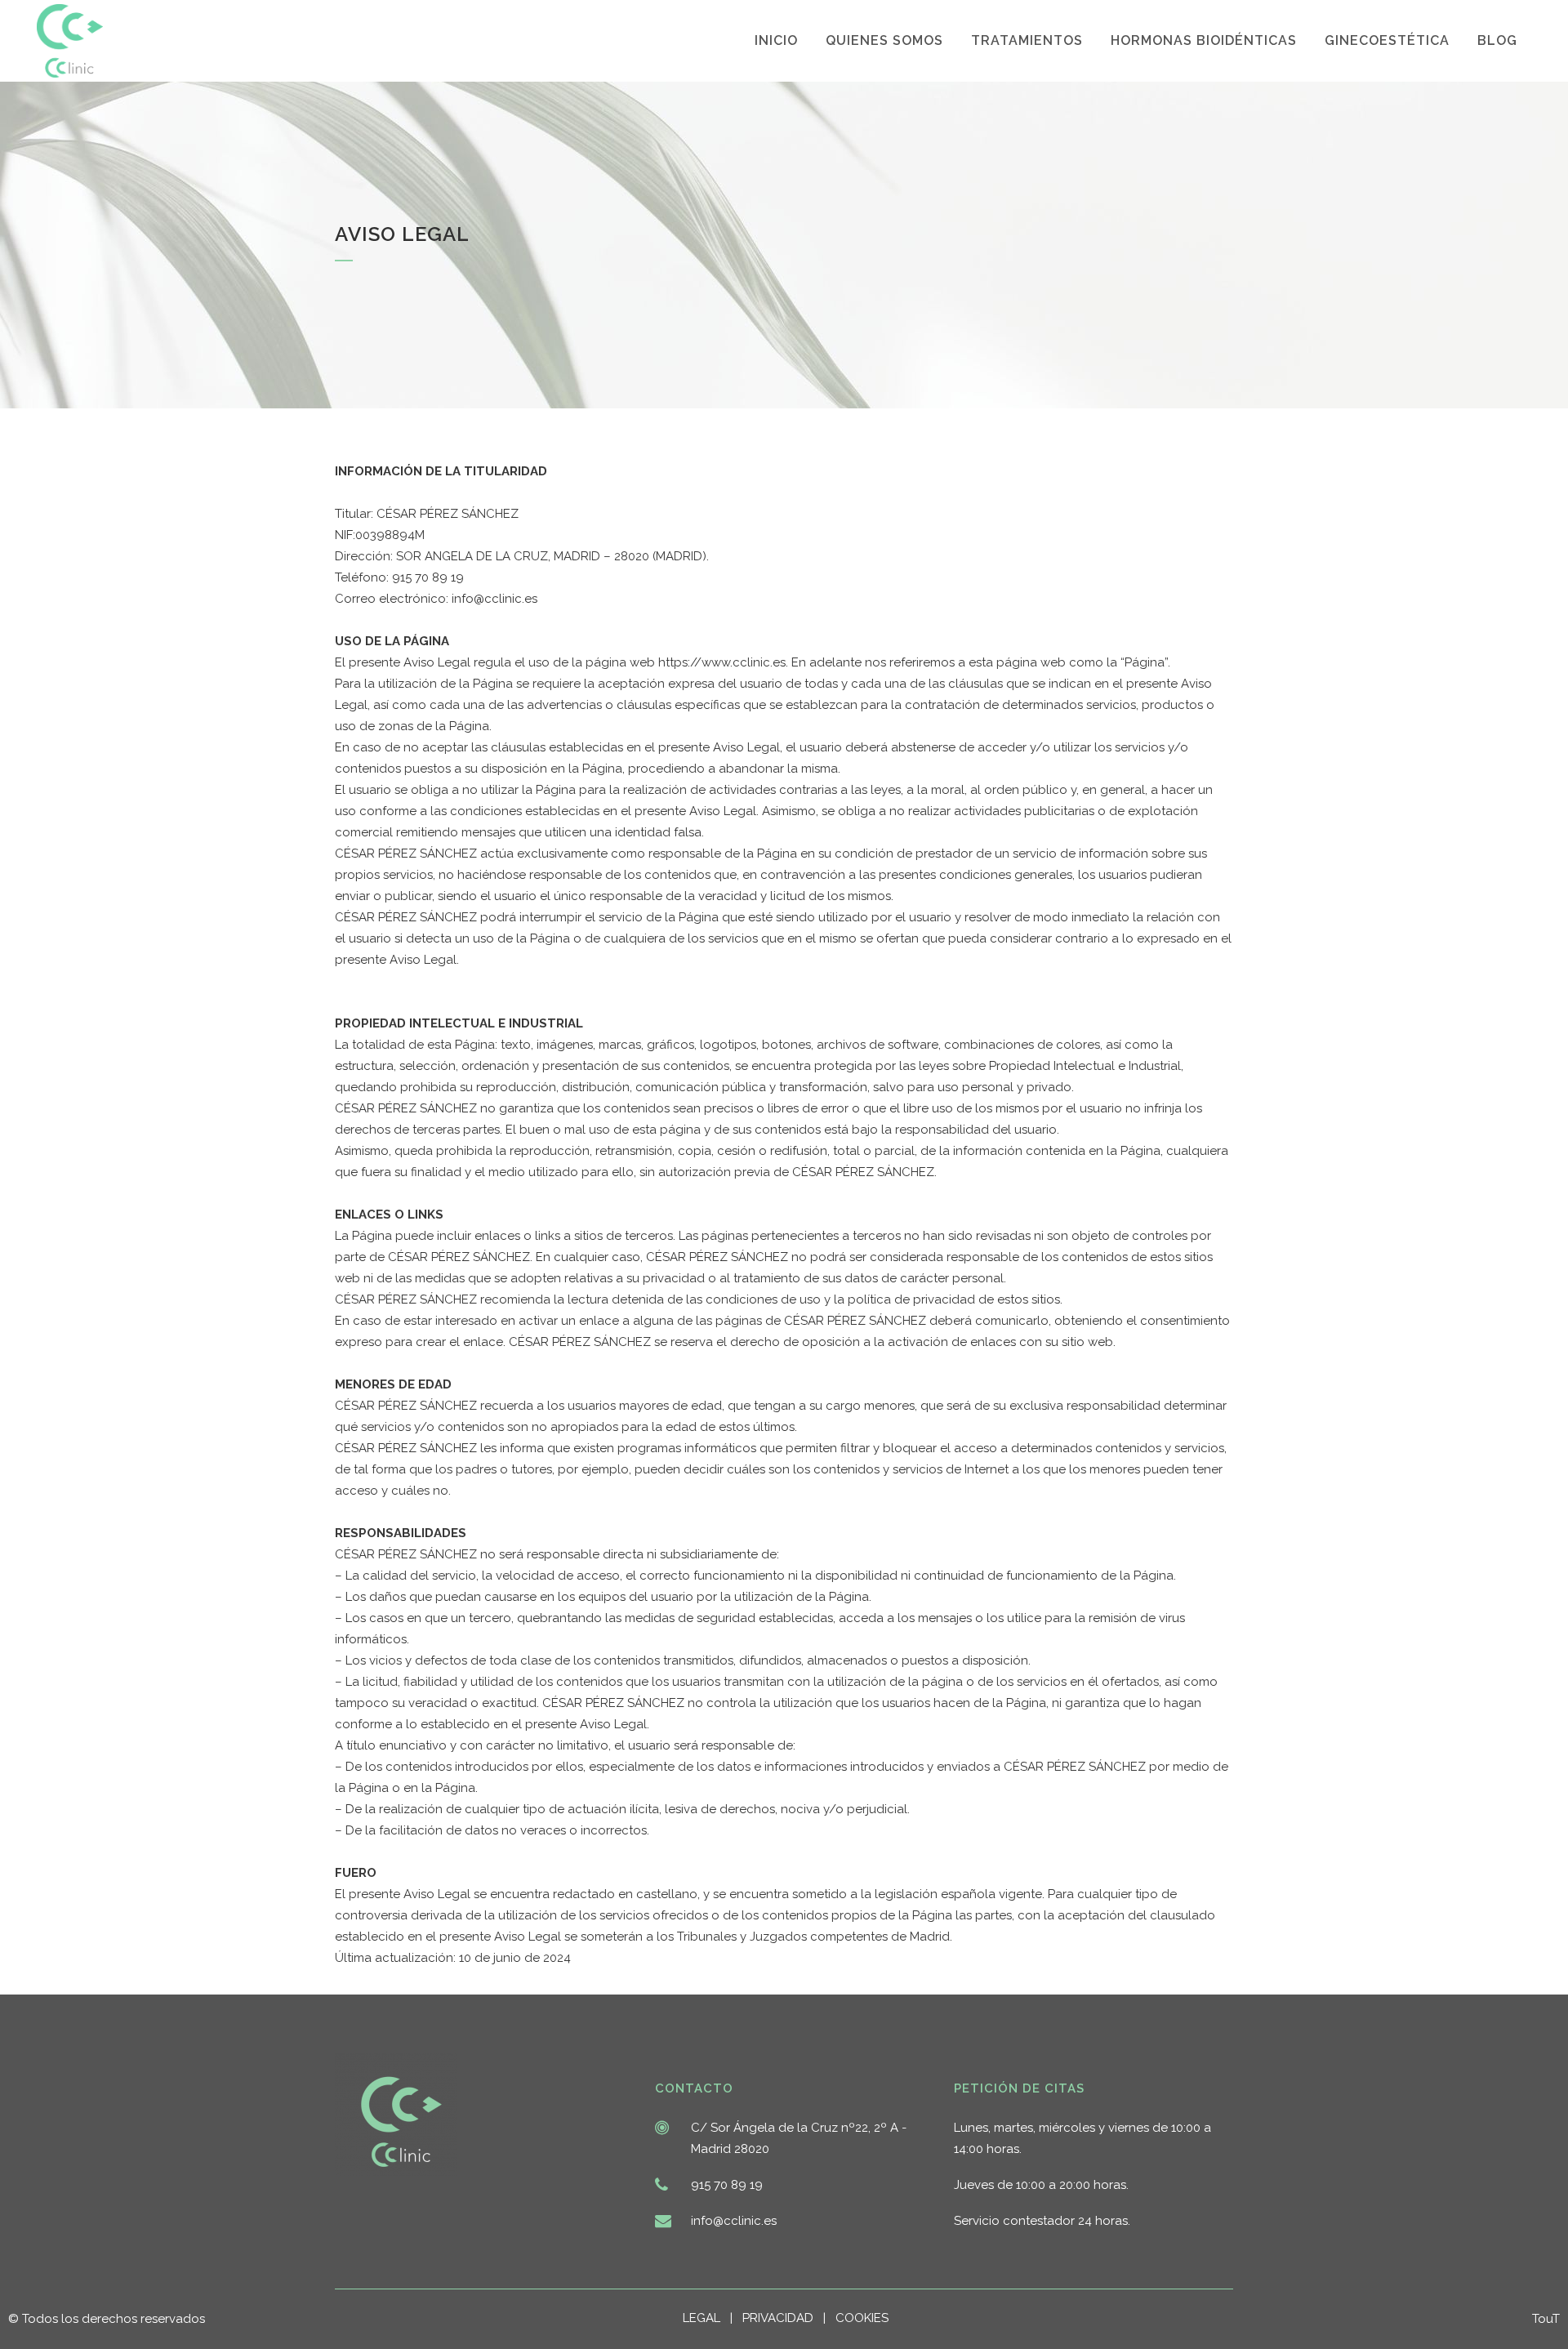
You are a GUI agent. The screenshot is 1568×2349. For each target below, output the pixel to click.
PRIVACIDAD (783, 2318)
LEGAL (706, 2318)
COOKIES (862, 2318)
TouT (1546, 2319)
